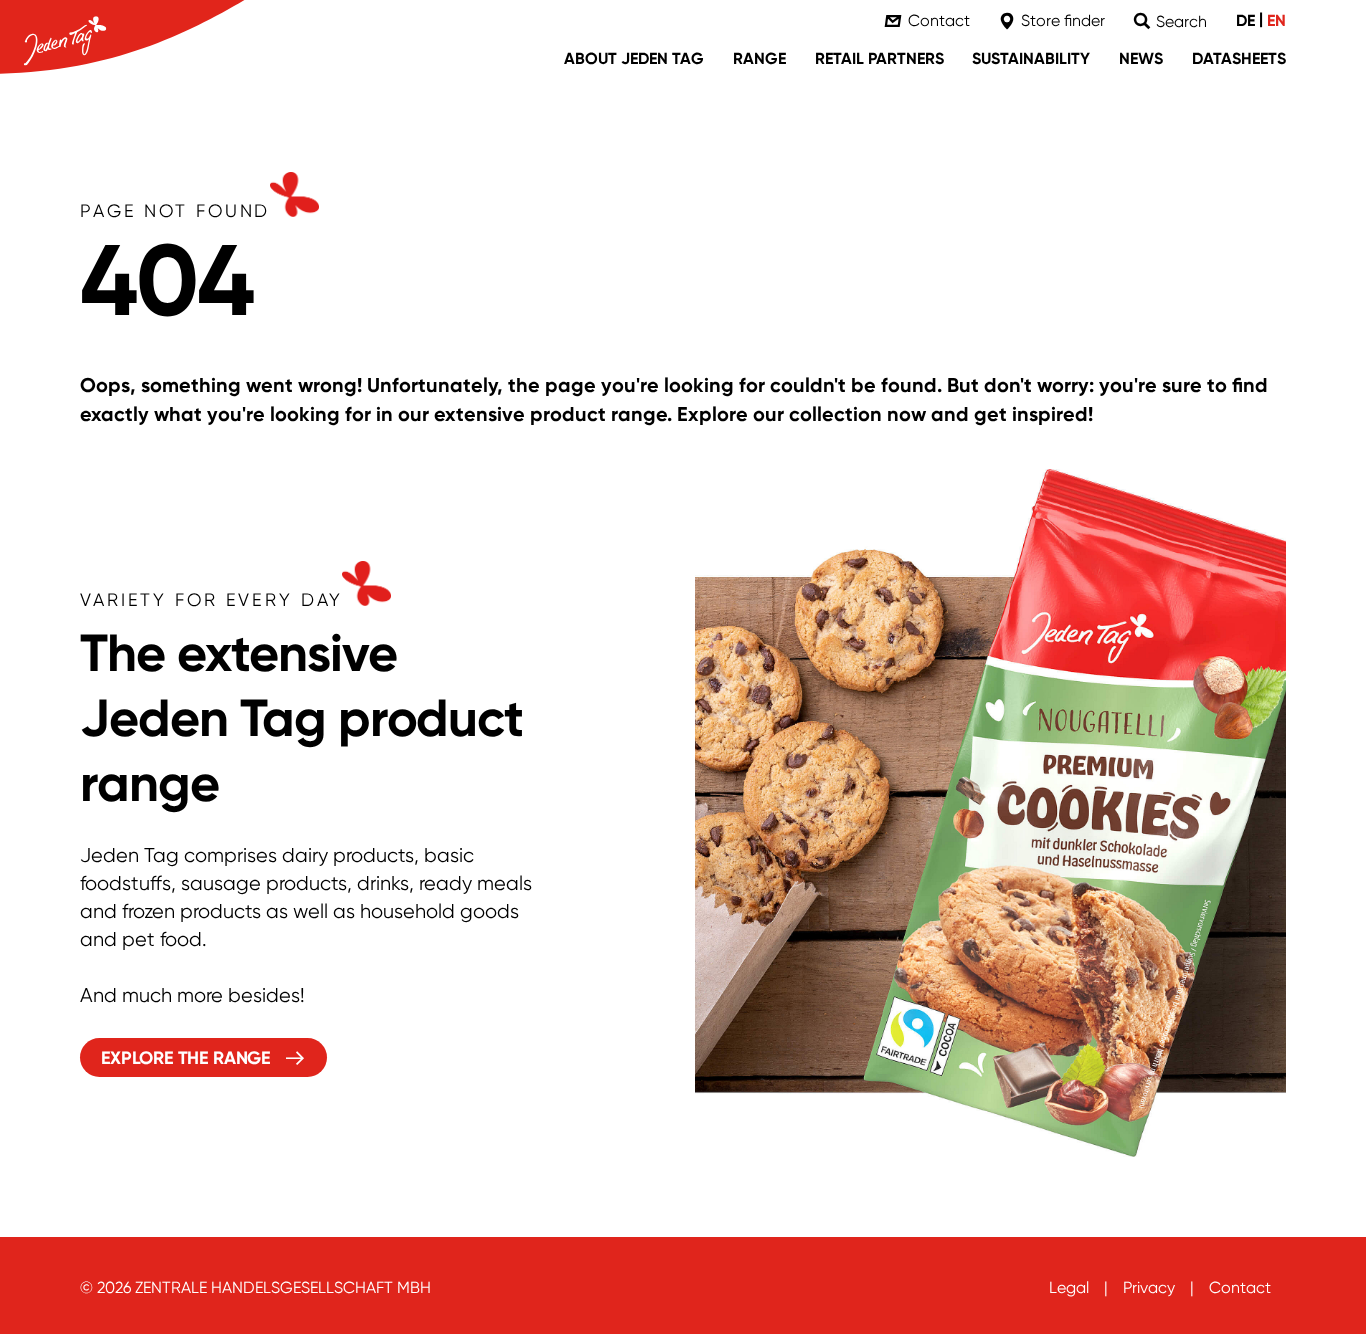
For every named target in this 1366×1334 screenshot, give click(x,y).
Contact (1240, 1287)
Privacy (1149, 1287)
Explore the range (186, 1058)
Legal (1069, 1287)
